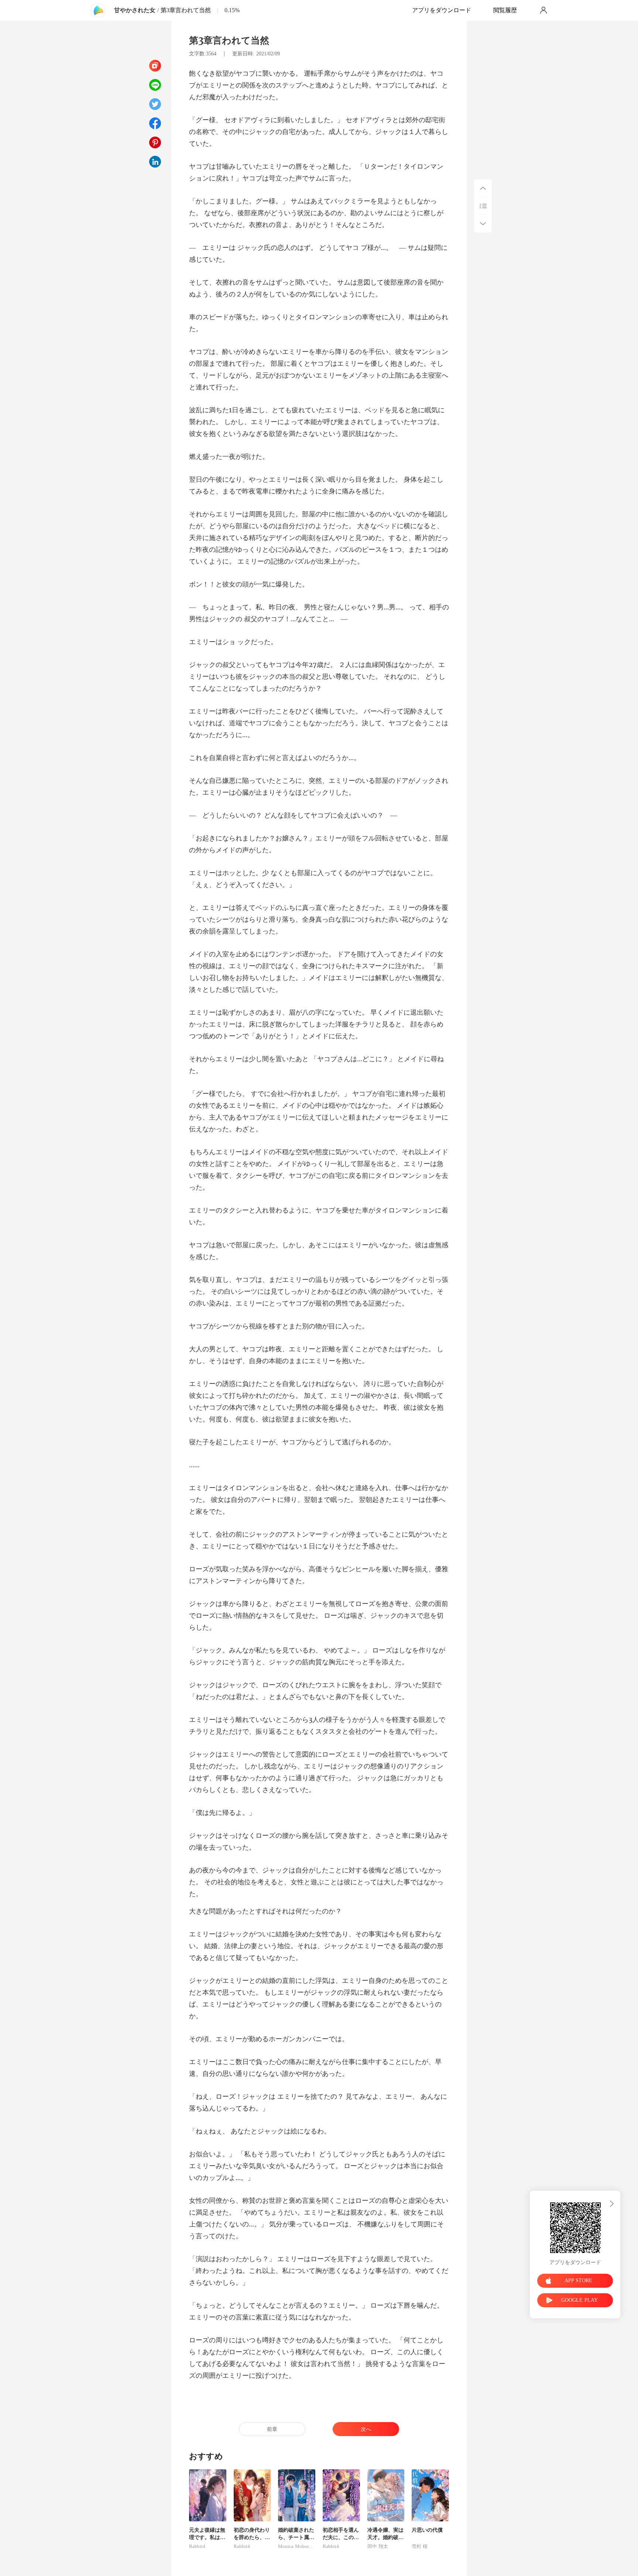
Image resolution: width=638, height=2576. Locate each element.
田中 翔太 (378, 2546)
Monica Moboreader (297, 2546)
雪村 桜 (420, 2546)
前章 (272, 2429)
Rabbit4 (197, 2546)
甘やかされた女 (135, 10)
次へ (366, 2429)
